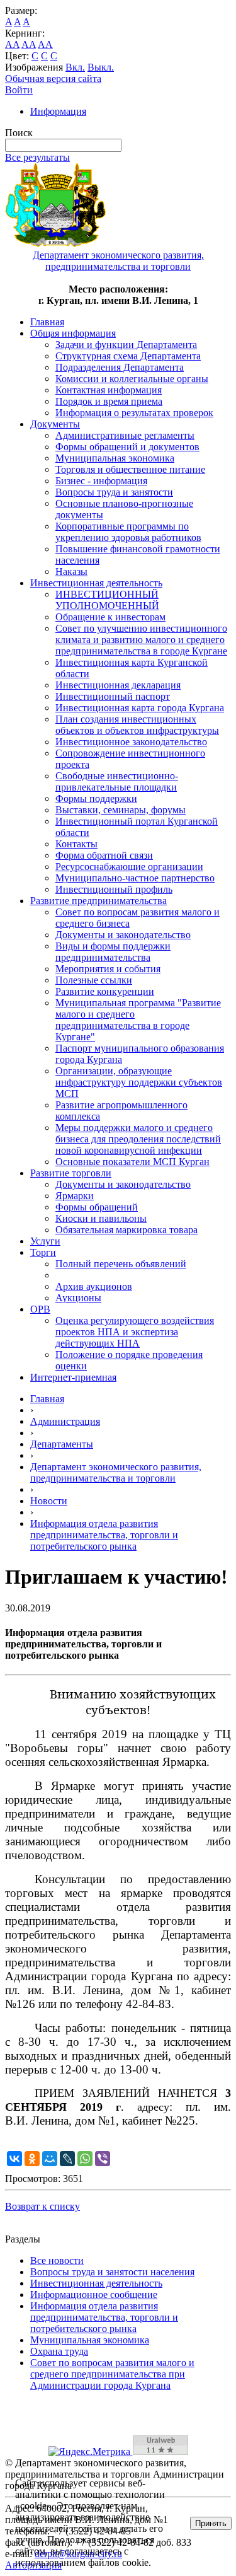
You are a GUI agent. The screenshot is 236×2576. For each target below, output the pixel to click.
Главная (47, 322)
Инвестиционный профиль (114, 889)
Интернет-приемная (73, 1377)
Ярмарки (75, 1196)
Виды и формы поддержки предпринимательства (113, 952)
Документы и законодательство (123, 935)
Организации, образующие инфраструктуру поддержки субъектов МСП (139, 1082)
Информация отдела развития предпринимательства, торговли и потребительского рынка (104, 1535)
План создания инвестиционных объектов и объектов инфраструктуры (137, 725)
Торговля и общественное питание (130, 469)
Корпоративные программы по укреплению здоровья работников (128, 532)
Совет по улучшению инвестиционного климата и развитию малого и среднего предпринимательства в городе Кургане (141, 640)
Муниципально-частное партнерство (135, 878)
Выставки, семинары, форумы (121, 810)
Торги (43, 1252)
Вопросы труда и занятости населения (112, 2272)
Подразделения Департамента (120, 367)
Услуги (45, 1241)
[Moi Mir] (50, 2159)
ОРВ (40, 1309)
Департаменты (62, 1444)
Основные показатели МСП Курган (132, 1162)
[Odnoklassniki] (32, 2159)
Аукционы (78, 1298)
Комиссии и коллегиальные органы (132, 379)
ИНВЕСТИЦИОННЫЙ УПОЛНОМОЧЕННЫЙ (107, 600)
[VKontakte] (14, 2159)
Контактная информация (109, 390)
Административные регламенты (125, 435)
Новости (49, 1501)
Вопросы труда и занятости (114, 492)
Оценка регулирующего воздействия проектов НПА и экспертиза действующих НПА (135, 1332)
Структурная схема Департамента (128, 356)
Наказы (71, 571)
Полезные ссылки (94, 980)
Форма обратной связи (104, 855)
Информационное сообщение (94, 2295)
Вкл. (75, 67)
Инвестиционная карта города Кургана (140, 708)
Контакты (76, 844)
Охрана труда (59, 2351)
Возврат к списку (42, 2206)
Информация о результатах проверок (134, 413)
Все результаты (37, 157)
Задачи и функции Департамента (126, 345)
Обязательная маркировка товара (126, 1230)
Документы (55, 424)
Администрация (65, 1421)
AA (12, 44)
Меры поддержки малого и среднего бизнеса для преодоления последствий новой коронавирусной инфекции (138, 1139)
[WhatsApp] (85, 2159)
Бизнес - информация (101, 481)
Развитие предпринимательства (98, 901)
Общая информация (73, 333)
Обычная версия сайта (53, 78)
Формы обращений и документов (127, 447)
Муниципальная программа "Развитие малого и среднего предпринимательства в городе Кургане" (138, 1020)
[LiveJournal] (67, 2159)
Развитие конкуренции (105, 991)
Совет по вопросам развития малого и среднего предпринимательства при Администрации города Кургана (112, 2374)
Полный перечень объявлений (121, 1264)
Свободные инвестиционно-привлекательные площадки (117, 781)
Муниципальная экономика (115, 458)
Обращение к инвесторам (110, 617)
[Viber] (103, 2159)
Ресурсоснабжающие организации (129, 867)
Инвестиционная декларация (118, 685)
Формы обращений (97, 1207)
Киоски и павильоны (101, 1218)
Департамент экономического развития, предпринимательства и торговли (116, 1472)
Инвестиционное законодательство (131, 742)
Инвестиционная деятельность (96, 583)
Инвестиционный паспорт (113, 696)
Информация (58, 111)
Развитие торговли (71, 1173)
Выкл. (101, 67)
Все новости (57, 2260)
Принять (211, 2523)
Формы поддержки (96, 798)
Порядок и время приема (109, 401)
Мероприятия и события (108, 969)
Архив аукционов (94, 1286)
